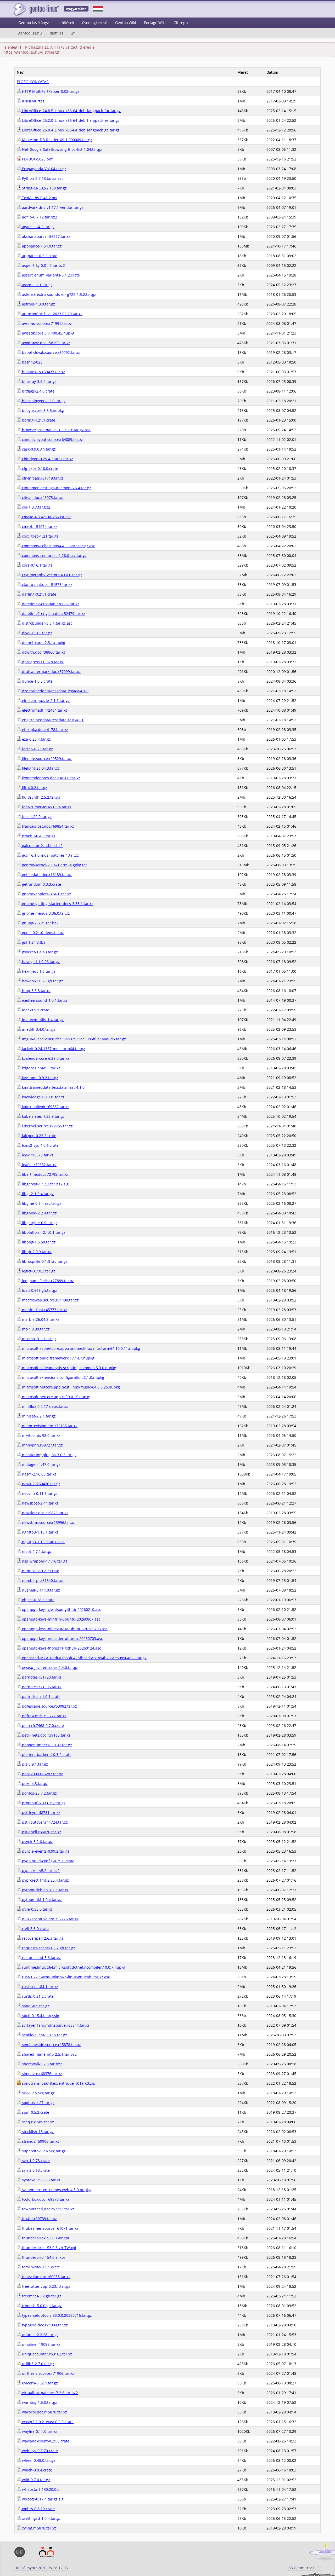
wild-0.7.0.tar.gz (35, 2480)
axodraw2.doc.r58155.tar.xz (46, 343)
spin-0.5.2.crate (35, 2112)
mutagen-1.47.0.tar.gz (41, 1464)
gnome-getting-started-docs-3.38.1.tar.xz (57, 904)
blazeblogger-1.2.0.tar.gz (43, 401)
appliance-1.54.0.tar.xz (41, 246)
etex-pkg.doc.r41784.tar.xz (44, 730)
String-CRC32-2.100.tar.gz (44, 188)
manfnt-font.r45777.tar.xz (44, 1310)
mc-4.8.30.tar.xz (35, 1329)
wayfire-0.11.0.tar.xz (39, 2431)
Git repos (182, 23)
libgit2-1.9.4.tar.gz (37, 1194)
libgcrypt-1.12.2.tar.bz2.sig (45, 1184)
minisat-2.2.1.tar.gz (38, 1416)
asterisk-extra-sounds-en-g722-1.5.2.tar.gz (58, 294)
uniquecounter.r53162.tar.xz (46, 2354)
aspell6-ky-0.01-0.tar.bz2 (43, 265)
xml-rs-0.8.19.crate (38, 2509)
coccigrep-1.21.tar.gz (40, 536)
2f (73, 33)
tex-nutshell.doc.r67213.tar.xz (48, 2209)
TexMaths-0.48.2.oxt (39, 198)
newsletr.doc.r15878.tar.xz (45, 1513)
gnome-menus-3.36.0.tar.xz (45, 913)
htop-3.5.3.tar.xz (36, 991)
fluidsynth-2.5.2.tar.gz (41, 797)
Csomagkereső (95, 23)
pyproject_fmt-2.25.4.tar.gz (45, 1880)
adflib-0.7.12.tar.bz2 (39, 217)
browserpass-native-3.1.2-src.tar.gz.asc (56, 430)
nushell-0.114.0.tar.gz (40, 1590)
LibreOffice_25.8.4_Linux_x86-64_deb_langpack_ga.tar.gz (70, 130)
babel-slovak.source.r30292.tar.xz (51, 352)
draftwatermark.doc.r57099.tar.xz (51, 672)
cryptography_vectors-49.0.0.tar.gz (52, 575)
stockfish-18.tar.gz (37, 2132)
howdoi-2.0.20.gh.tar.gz (42, 981)
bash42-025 (32, 362)
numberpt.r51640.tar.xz (42, 1580)
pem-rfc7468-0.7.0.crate (42, 1725)
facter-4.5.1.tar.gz (37, 749)
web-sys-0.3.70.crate (39, 2451)
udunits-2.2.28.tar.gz (40, 2335)
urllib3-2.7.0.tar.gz (38, 2364)
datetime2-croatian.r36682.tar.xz (50, 604)
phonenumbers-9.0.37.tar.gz (46, 1745)
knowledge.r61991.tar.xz (43, 1097)
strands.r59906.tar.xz (40, 2141)
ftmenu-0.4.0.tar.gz (38, 836)
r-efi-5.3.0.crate (35, 1929)
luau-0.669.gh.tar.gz (39, 1290)
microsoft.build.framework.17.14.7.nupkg (58, 1358)
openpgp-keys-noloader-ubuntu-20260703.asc (62, 1638)
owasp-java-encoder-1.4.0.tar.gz (49, 1667)
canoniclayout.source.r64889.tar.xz (52, 439)
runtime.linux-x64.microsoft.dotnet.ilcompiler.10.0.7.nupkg (73, 1967)
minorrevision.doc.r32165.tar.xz (49, 1426)
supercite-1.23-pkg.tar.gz (43, 2151)
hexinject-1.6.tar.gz (38, 971)
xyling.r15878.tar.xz (38, 2528)
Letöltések (65, 23)
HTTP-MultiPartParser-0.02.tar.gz (50, 91)
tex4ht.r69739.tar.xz (39, 2219)
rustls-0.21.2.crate (37, 1996)
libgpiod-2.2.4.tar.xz (39, 1213)
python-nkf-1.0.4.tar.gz (41, 1900)
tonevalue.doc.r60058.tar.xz (46, 2277)
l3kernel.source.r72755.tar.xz (47, 1126)
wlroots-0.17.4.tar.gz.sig (42, 2499)
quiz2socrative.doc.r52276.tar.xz (50, 1919)
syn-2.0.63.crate (35, 2170)
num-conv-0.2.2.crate (40, 1571)
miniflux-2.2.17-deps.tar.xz (45, 1406)
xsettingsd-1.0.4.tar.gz (41, 2518)
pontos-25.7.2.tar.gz (39, 1793)
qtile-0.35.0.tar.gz (37, 1909)
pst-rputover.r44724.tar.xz (44, 1822)
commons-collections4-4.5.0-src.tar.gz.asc (58, 546)
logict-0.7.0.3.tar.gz (38, 1271)
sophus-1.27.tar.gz (38, 2103)
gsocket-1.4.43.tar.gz (39, 952)
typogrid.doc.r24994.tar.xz (44, 2325)
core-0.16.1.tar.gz (37, 565)
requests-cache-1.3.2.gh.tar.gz (48, 1948)
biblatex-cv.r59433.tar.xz (43, 372)
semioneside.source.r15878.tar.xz (51, 2045)
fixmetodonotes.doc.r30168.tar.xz (51, 778)
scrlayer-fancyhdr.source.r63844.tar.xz (55, 2025)
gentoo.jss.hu (30, 33)
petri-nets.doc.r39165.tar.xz (46, 1735)
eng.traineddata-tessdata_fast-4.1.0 (53, 720)
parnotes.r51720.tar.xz (41, 1677)
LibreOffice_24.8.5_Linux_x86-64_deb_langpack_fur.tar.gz (71, 111)
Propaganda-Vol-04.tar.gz (44, 169)
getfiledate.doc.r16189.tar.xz (46, 875)
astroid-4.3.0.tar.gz (38, 304)
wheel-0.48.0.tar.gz (38, 2460)
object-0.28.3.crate (38, 1600)
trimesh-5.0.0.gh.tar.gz (41, 2306)
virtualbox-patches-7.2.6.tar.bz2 (49, 2393)
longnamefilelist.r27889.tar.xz (47, 1281)
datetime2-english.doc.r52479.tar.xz (53, 613)
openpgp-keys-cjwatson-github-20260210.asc (61, 1609)
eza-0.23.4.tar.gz (36, 739)
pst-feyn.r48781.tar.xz (41, 1813)
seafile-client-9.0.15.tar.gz (44, 2035)
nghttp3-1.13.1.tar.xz (40, 1532)
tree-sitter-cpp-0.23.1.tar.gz (46, 2286)
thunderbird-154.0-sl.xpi (43, 2257)
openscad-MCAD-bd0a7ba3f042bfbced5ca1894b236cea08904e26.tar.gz (84, 1658)
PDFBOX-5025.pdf (37, 159)
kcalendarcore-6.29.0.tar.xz (45, 1058)
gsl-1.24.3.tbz (33, 942)
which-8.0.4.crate (37, 2470)
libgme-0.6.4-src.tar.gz (41, 1203)
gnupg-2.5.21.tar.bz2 (40, 923)
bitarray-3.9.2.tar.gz (39, 381)
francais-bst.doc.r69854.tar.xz (48, 826)
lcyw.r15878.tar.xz (37, 1155)
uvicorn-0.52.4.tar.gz (39, 2383)
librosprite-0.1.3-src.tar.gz (44, 1261)
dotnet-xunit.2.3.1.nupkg (43, 642)
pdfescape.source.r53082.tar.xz (49, 1706)
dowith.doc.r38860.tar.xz (43, 652)
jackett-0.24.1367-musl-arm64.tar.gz (53, 1049)
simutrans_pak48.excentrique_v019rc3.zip (58, 2083)
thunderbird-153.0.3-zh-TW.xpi (49, 2248)
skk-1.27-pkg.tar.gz (38, 2093)
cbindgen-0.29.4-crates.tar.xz (47, 459)
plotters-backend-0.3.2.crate (46, 1754)
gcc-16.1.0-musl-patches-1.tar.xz (50, 855)
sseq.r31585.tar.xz (37, 2122)
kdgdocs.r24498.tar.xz (41, 1068)
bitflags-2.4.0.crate (38, 391)
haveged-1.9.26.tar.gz (40, 962)
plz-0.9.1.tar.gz (34, 1764)
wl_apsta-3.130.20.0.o (40, 2489)
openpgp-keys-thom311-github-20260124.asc (61, 1648)
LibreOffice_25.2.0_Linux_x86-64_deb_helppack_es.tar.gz (70, 120)
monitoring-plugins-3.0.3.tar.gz (49, 1455)
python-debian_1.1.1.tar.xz (45, 1890)
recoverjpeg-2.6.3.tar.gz (42, 1938)
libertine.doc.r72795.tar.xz (44, 1174)
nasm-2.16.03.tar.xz (39, 1474)
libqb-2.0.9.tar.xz (36, 1252)
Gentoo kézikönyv (33, 23)
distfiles (57, 33)
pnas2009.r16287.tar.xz (42, 1774)
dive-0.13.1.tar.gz (37, 633)
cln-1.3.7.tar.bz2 (36, 507)
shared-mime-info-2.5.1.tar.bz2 (49, 2054)
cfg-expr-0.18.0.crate (40, 468)
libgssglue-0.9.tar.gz (39, 1223)
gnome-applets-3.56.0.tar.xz (46, 894)
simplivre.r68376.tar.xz (41, 2074)
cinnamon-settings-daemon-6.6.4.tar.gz (56, 488)
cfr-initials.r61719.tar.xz (42, 478)
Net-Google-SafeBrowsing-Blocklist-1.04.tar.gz (62, 149)
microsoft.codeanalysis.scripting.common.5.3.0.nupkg (69, 1368)
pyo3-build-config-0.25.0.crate (48, 1861)
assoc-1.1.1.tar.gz (37, 285)
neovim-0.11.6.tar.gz (39, 1493)
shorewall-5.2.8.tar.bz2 (41, 2064)
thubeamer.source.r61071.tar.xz (50, 2228)
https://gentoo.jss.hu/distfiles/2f (31, 52)
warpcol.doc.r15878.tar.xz (44, 2412)
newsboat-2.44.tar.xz (40, 1503)
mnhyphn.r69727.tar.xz (42, 1445)
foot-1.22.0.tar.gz (36, 817)
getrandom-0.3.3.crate (41, 884)
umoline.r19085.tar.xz (41, 2344)
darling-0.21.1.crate (39, 594)
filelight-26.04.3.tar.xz (40, 768)
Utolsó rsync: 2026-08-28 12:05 (41, 2568)
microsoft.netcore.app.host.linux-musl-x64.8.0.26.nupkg (70, 1387)
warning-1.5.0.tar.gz (39, 2402)
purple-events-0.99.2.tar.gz (45, 1851)
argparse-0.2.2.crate (39, 256)
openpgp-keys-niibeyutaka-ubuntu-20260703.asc (64, 1629)
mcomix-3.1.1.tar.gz (39, 1339)
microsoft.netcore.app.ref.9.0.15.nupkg (56, 1397)
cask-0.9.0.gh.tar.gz (38, 449)
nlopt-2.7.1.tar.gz (36, 1551)
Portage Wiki (155, 23)
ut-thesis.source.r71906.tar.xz (48, 2373)
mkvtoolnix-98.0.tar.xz (41, 1435)
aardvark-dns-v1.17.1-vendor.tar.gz (52, 207)
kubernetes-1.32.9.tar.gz (43, 1116)
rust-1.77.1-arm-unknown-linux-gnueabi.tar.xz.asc (65, 1977)
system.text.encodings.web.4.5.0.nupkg (56, 2190)
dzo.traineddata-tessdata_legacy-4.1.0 (55, 691)
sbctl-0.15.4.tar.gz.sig (40, 2016)
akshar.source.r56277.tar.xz (46, 236)
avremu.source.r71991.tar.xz (46, 323)
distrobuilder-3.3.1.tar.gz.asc (47, 623)
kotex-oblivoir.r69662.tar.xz (45, 1107)
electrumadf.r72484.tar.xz (44, 710)
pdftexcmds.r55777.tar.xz (44, 1716)
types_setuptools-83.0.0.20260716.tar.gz (56, 2315)
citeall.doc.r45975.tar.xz (42, 497)
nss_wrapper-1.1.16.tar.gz (44, 1561)
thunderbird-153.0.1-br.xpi (45, 2238)
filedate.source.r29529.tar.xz (46, 759)
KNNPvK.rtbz (33, 101)
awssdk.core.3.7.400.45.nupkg (48, 333)
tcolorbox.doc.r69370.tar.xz (45, 2199)
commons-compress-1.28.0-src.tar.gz (54, 555)
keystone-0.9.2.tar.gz (40, 1078)
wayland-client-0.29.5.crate (45, 2441)
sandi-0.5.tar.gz (35, 2006)
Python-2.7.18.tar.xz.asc (42, 178)
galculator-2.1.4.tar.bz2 (42, 846)
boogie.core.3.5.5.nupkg (42, 410)
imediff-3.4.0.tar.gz (38, 1029)
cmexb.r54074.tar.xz (39, 526)
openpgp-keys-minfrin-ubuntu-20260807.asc (61, 1619)
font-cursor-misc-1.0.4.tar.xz (46, 807)
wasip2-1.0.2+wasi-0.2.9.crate (47, 2422)
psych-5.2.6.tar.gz (37, 1842)
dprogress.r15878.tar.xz (42, 662)
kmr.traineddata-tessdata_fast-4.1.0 (53, 1087)
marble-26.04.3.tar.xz (40, 1319)
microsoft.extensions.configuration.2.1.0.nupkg (63, 1377)
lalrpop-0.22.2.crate (39, 1136)
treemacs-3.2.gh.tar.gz (41, 2296)
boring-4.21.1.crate (38, 420)
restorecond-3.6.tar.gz (41, 1958)
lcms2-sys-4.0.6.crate (40, 1145)
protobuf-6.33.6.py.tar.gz (43, 1803)
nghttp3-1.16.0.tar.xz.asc (43, 1542)
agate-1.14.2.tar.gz (38, 227)
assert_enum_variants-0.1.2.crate (50, 275)
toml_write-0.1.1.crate (40, 2267)
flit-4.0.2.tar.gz (34, 788)
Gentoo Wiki (126, 23)
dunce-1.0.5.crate (37, 681)
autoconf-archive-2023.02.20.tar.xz (52, 314)
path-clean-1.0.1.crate (41, 1696)
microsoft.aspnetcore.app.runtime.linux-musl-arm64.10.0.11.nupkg (80, 1348)
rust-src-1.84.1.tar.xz (40, 1987)
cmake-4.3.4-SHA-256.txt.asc (46, 517)
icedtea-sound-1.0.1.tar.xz (44, 1000)
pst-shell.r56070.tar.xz (41, 1832)
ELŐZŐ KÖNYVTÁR (33, 82)
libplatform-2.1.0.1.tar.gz (43, 1232)
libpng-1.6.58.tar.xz (38, 1242)
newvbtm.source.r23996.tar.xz (48, 1522)
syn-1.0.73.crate (35, 2161)
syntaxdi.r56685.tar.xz (41, 2180)
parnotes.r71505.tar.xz (41, 1687)
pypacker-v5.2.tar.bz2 (40, 1871)
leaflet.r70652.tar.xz (39, 1165)
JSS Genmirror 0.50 (304, 2568)
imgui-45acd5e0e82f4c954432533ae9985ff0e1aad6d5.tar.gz (73, 1039)
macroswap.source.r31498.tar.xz (50, 1300)
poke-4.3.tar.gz (34, 1783)
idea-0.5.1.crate (35, 1010)
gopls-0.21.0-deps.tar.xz (42, 933)
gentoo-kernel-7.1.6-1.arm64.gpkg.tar (54, 865)
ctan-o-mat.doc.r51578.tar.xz (47, 584)
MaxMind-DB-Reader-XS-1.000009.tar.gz (57, 140)
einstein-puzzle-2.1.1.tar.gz (45, 701)
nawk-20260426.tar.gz (41, 1484)
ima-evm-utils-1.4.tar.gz (42, 1020)
